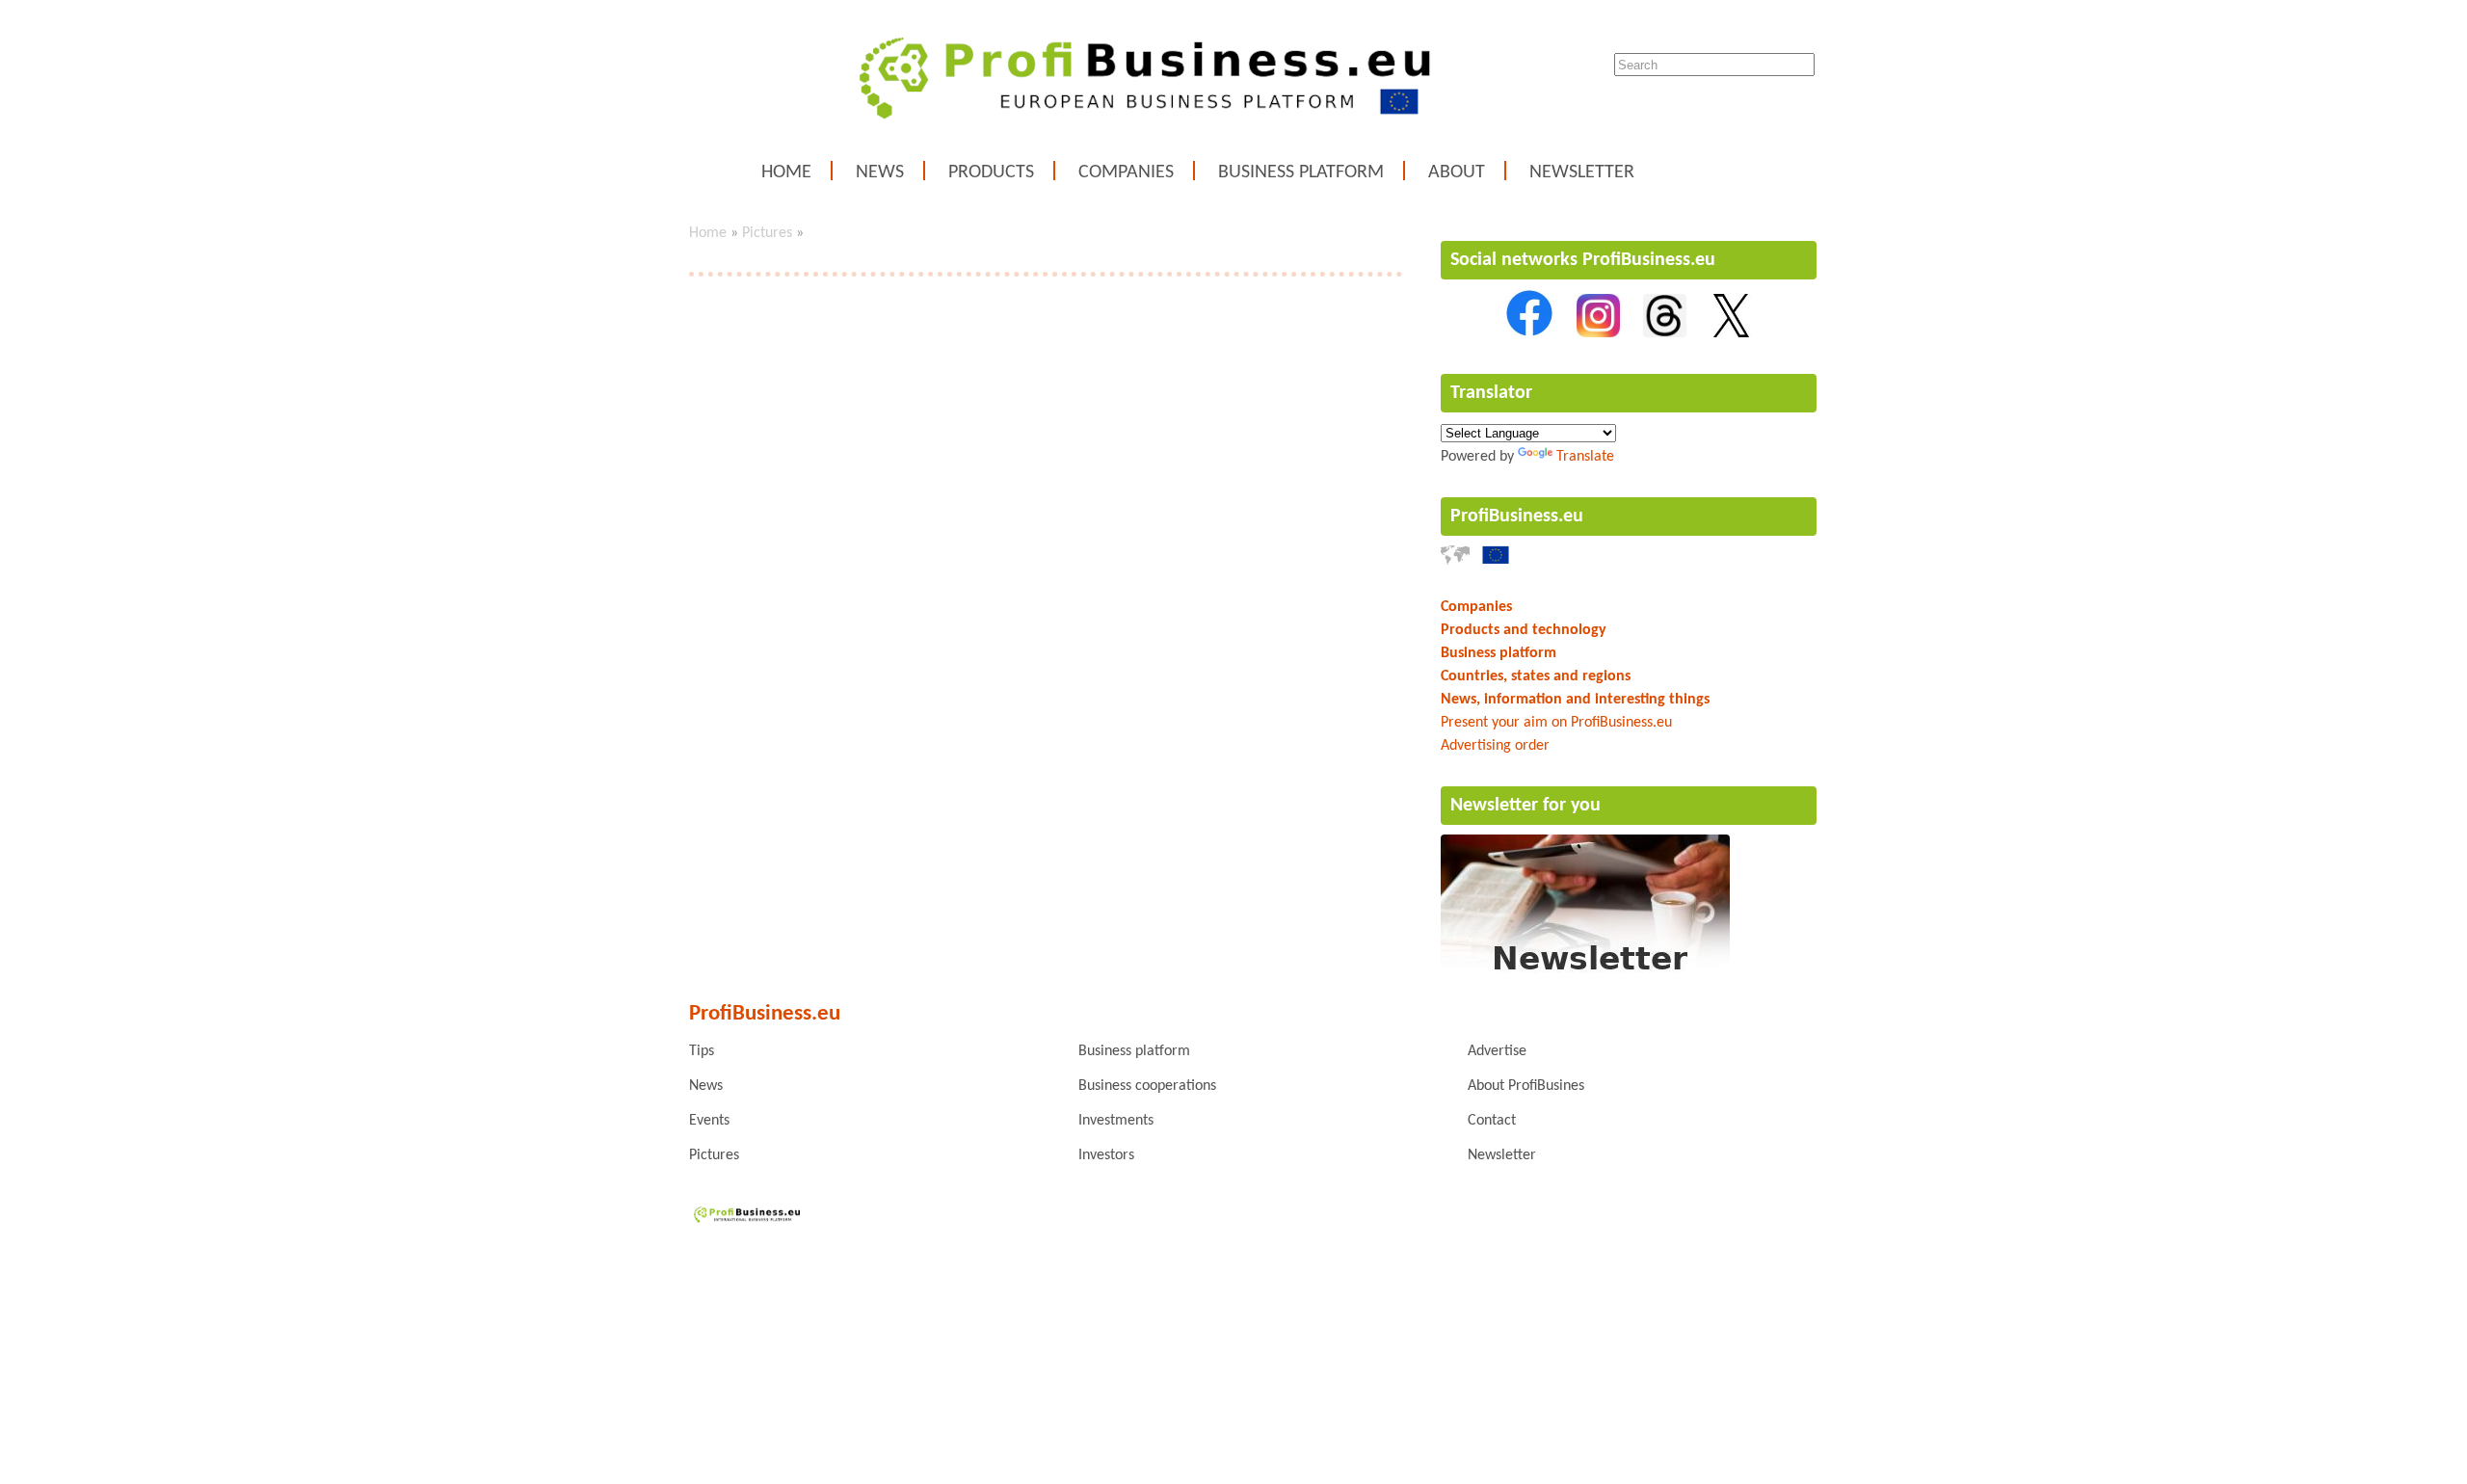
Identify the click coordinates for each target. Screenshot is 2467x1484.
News (880, 172)
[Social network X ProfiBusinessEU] (1731, 333)
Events (709, 1121)
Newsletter (1582, 172)
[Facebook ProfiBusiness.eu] (1529, 333)
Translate (1585, 457)
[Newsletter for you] (1585, 975)
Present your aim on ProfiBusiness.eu (1556, 723)
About (1457, 172)
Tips (702, 1051)
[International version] (1455, 561)
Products (991, 172)
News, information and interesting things (1575, 700)
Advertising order (1495, 746)
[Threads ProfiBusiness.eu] (1665, 333)
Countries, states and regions (1536, 676)
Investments (1116, 1121)
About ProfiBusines (1526, 1086)
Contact (1492, 1121)
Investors (1106, 1155)
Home (786, 172)
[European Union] (1496, 561)
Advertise (1497, 1051)
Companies (1126, 172)
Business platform (1301, 172)
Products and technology (1524, 630)
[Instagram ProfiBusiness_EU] (1598, 333)
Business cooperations (1147, 1086)
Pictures (767, 233)
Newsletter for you (1525, 806)
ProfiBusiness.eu (1517, 517)
